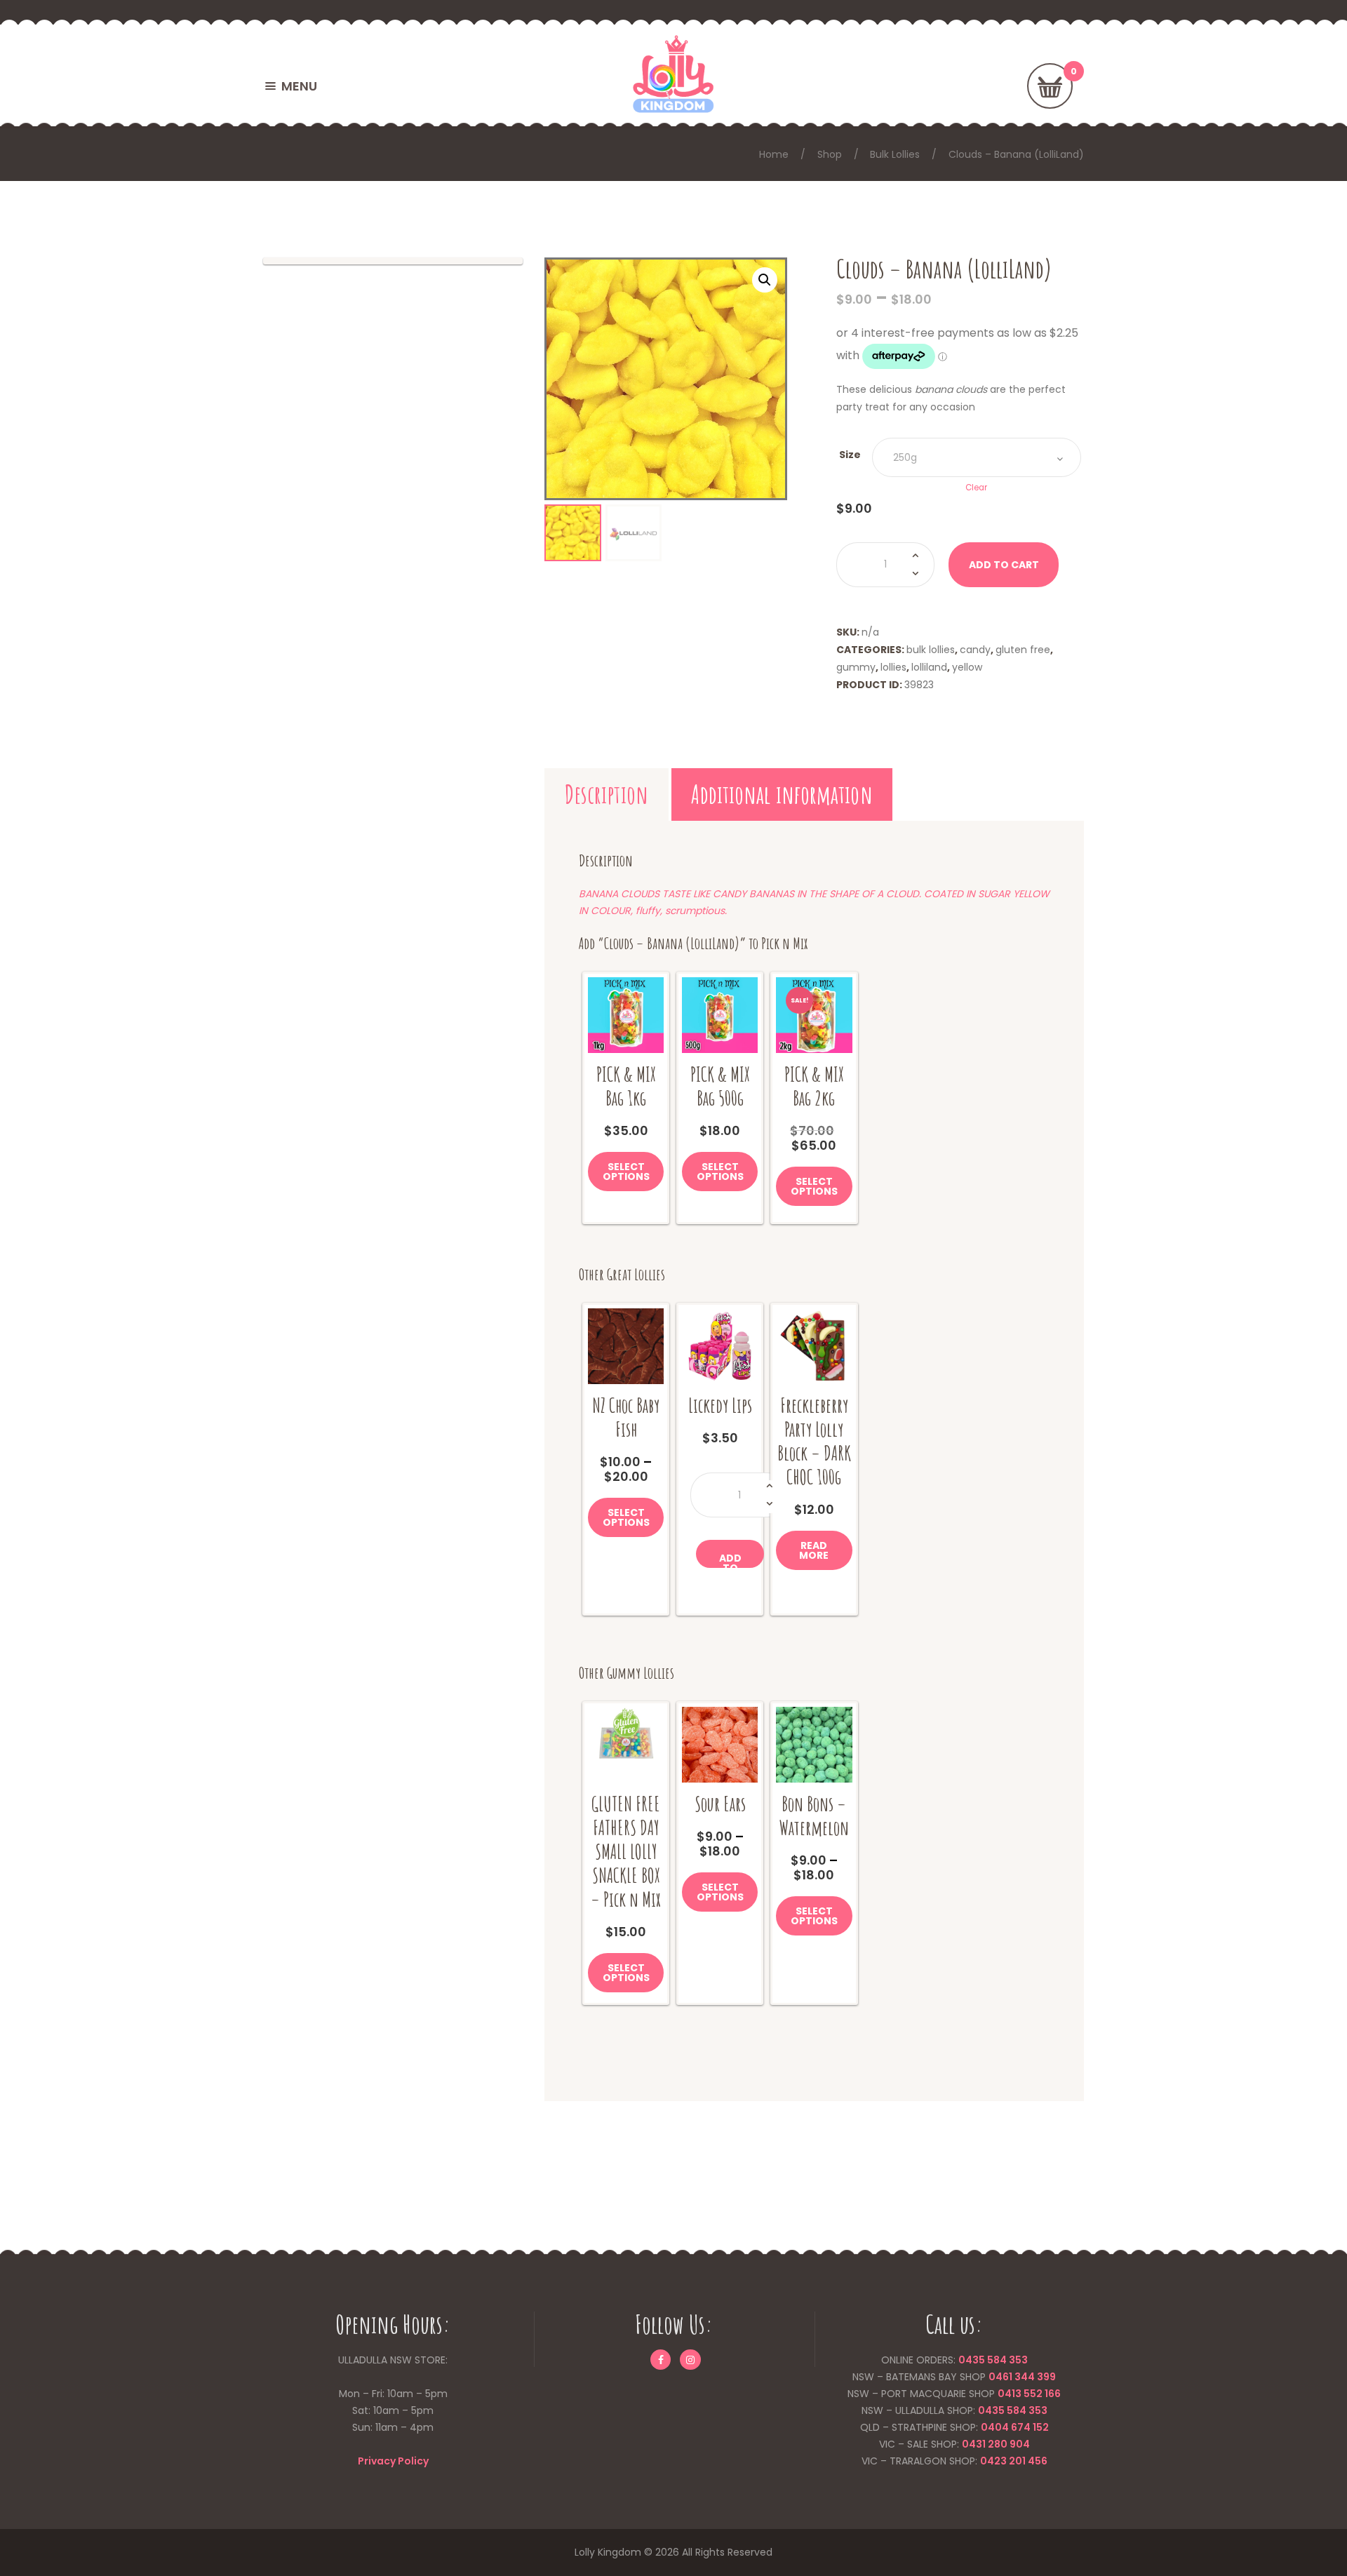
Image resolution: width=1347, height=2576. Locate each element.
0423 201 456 (1014, 2461)
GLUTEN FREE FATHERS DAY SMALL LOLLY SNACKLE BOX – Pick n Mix (626, 1852)
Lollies (893, 667)
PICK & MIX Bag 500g (720, 1086)
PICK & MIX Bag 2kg (814, 1086)
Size (850, 455)
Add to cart (1004, 565)
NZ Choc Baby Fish (626, 1417)
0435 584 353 (993, 2360)
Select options (626, 1172)
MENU (299, 86)
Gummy (856, 667)
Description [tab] (607, 794)
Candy (975, 650)
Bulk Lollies (895, 154)
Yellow (967, 667)
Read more (814, 1550)
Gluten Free (1023, 650)
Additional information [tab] (782, 794)
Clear (976, 488)
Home (774, 154)
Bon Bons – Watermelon (814, 1816)
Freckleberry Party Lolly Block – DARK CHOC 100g (814, 1441)
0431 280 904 (996, 2444)
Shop (830, 154)
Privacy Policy (393, 2461)
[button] (765, 280)
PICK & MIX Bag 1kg (626, 1086)
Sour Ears (720, 1804)
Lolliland (929, 667)
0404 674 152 (1015, 2427)
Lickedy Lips (720, 1406)
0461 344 (1012, 2377)
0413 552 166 (1029, 2394)
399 (1045, 2377)
